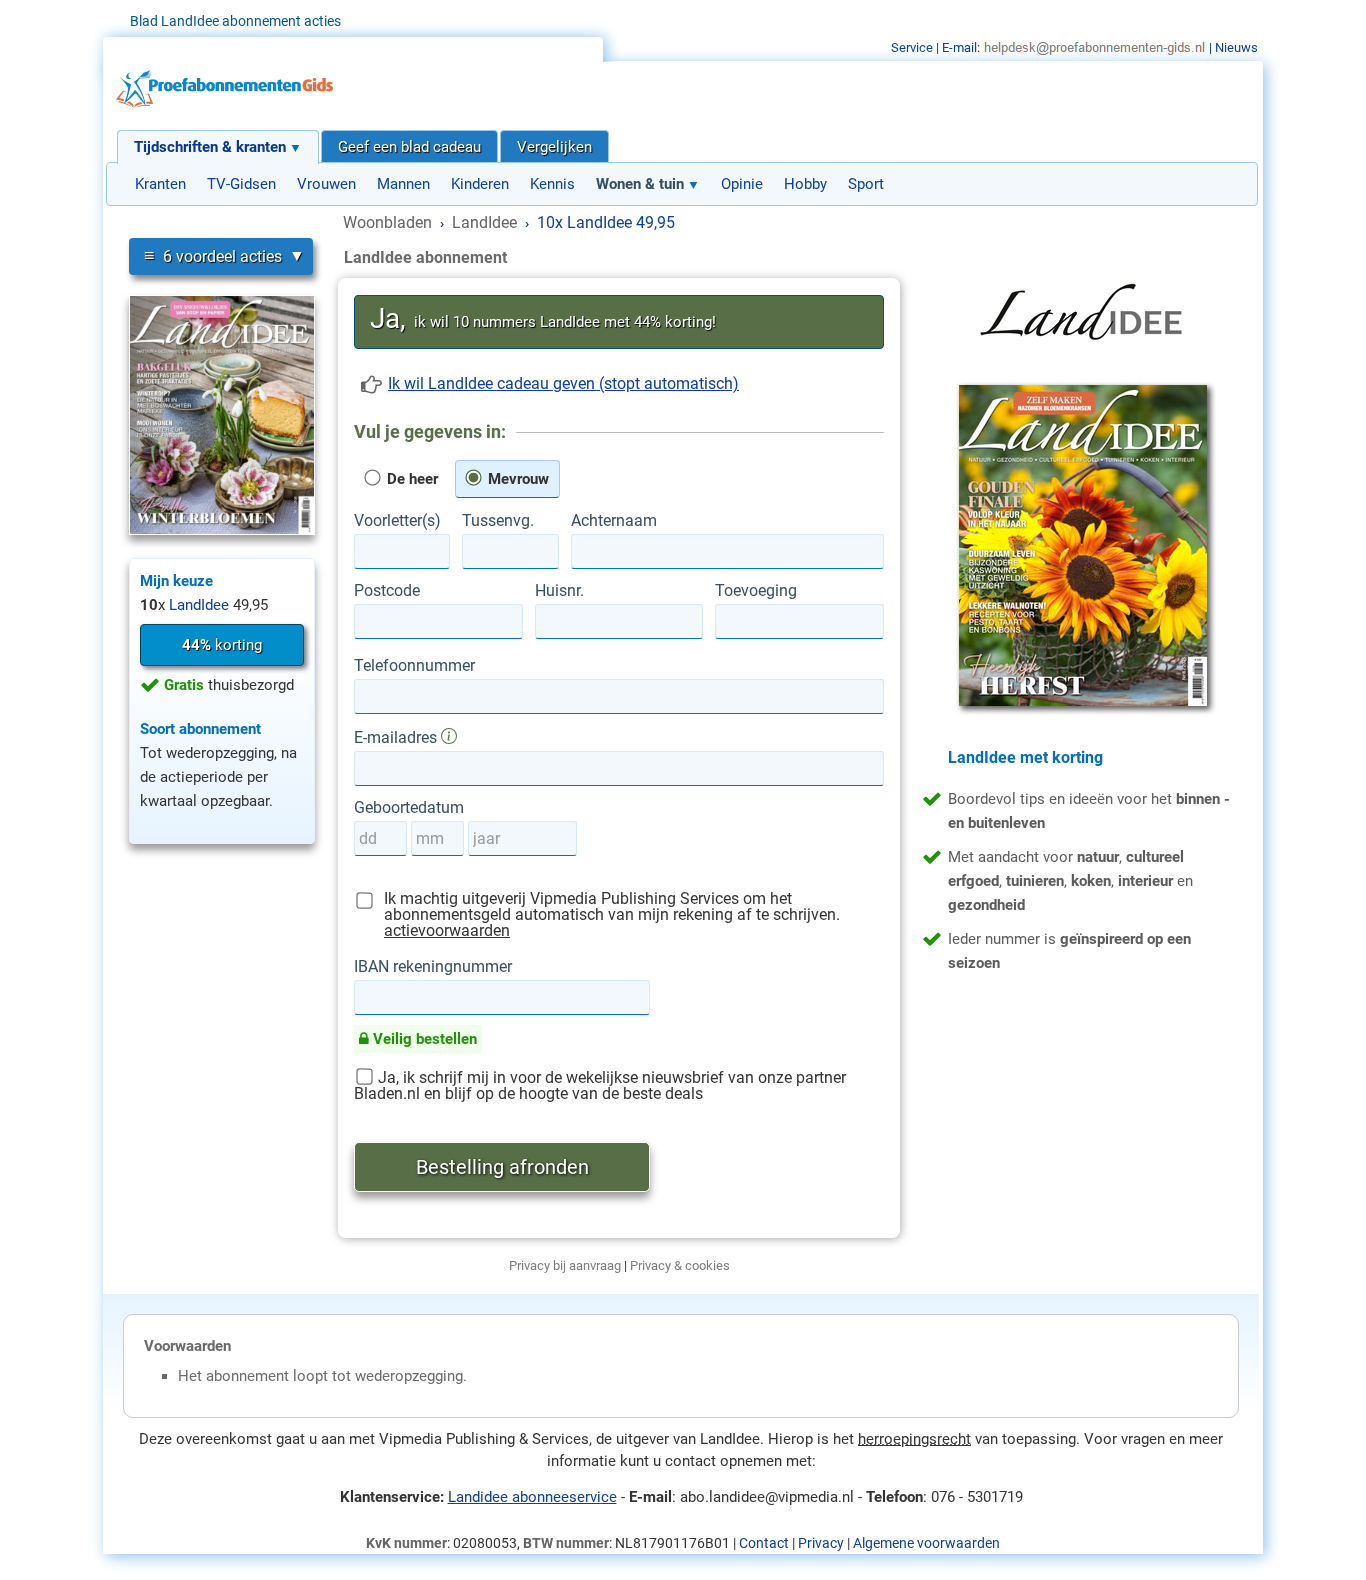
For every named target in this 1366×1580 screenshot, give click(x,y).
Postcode (387, 591)
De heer (410, 479)
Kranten (160, 184)
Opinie (742, 184)
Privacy (821, 1543)
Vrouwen (326, 184)
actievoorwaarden (447, 930)
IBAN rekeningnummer (433, 967)
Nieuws (1236, 47)
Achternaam (614, 521)
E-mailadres (397, 737)
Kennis (552, 184)
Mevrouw (516, 479)
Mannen (403, 184)
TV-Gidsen (241, 184)
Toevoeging (756, 591)
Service (912, 47)
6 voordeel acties (213, 255)
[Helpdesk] (1094, 47)
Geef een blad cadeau (409, 147)
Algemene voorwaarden (926, 1543)
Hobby (805, 184)
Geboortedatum (409, 808)
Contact (764, 1543)
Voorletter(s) (397, 521)
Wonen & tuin (640, 184)
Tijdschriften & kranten (210, 147)
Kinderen (480, 184)
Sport (866, 184)
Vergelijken (554, 147)
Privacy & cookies (680, 1265)
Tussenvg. (498, 521)
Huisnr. (559, 591)
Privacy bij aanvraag (565, 1265)
